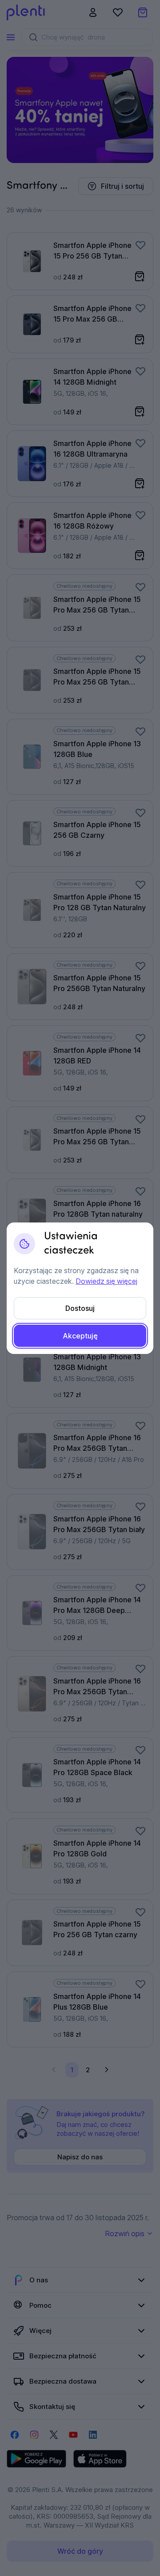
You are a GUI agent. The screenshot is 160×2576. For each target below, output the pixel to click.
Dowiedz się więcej (106, 1281)
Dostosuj (80, 1308)
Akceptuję (80, 1336)
